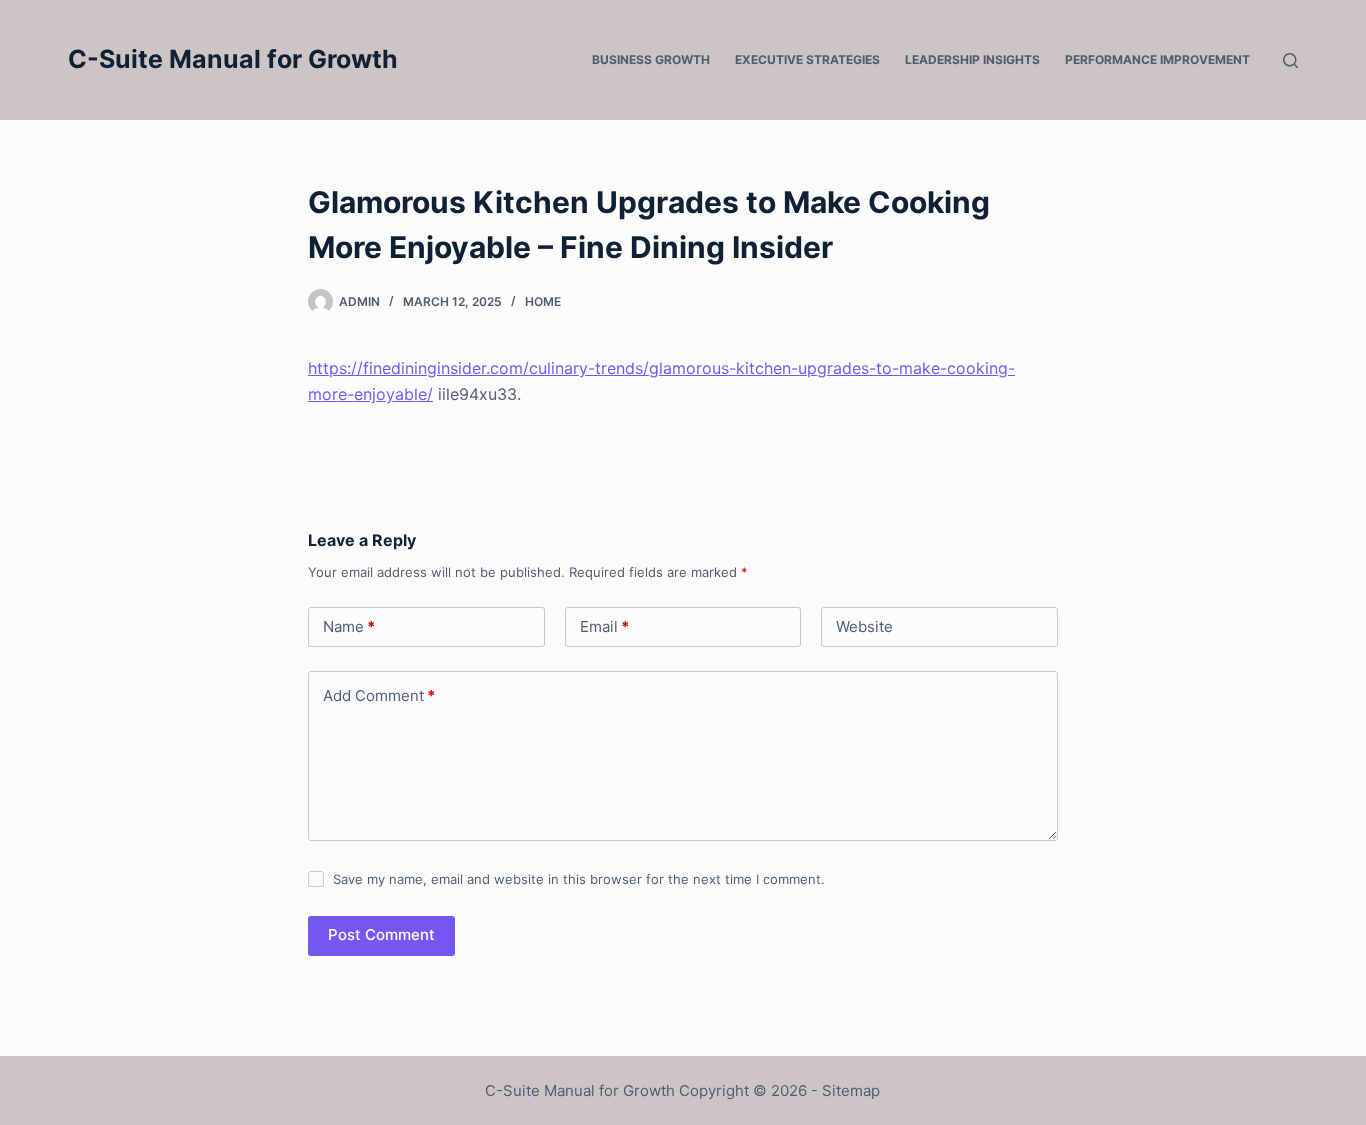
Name (349, 626)
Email (604, 626)
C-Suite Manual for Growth (233, 59)
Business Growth (651, 59)
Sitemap (851, 1090)
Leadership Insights (972, 59)
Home (543, 301)
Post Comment (381, 934)
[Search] (1290, 60)
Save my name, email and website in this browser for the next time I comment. (579, 879)
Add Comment (379, 695)
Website (864, 626)
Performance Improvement (1157, 59)
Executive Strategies (807, 59)
